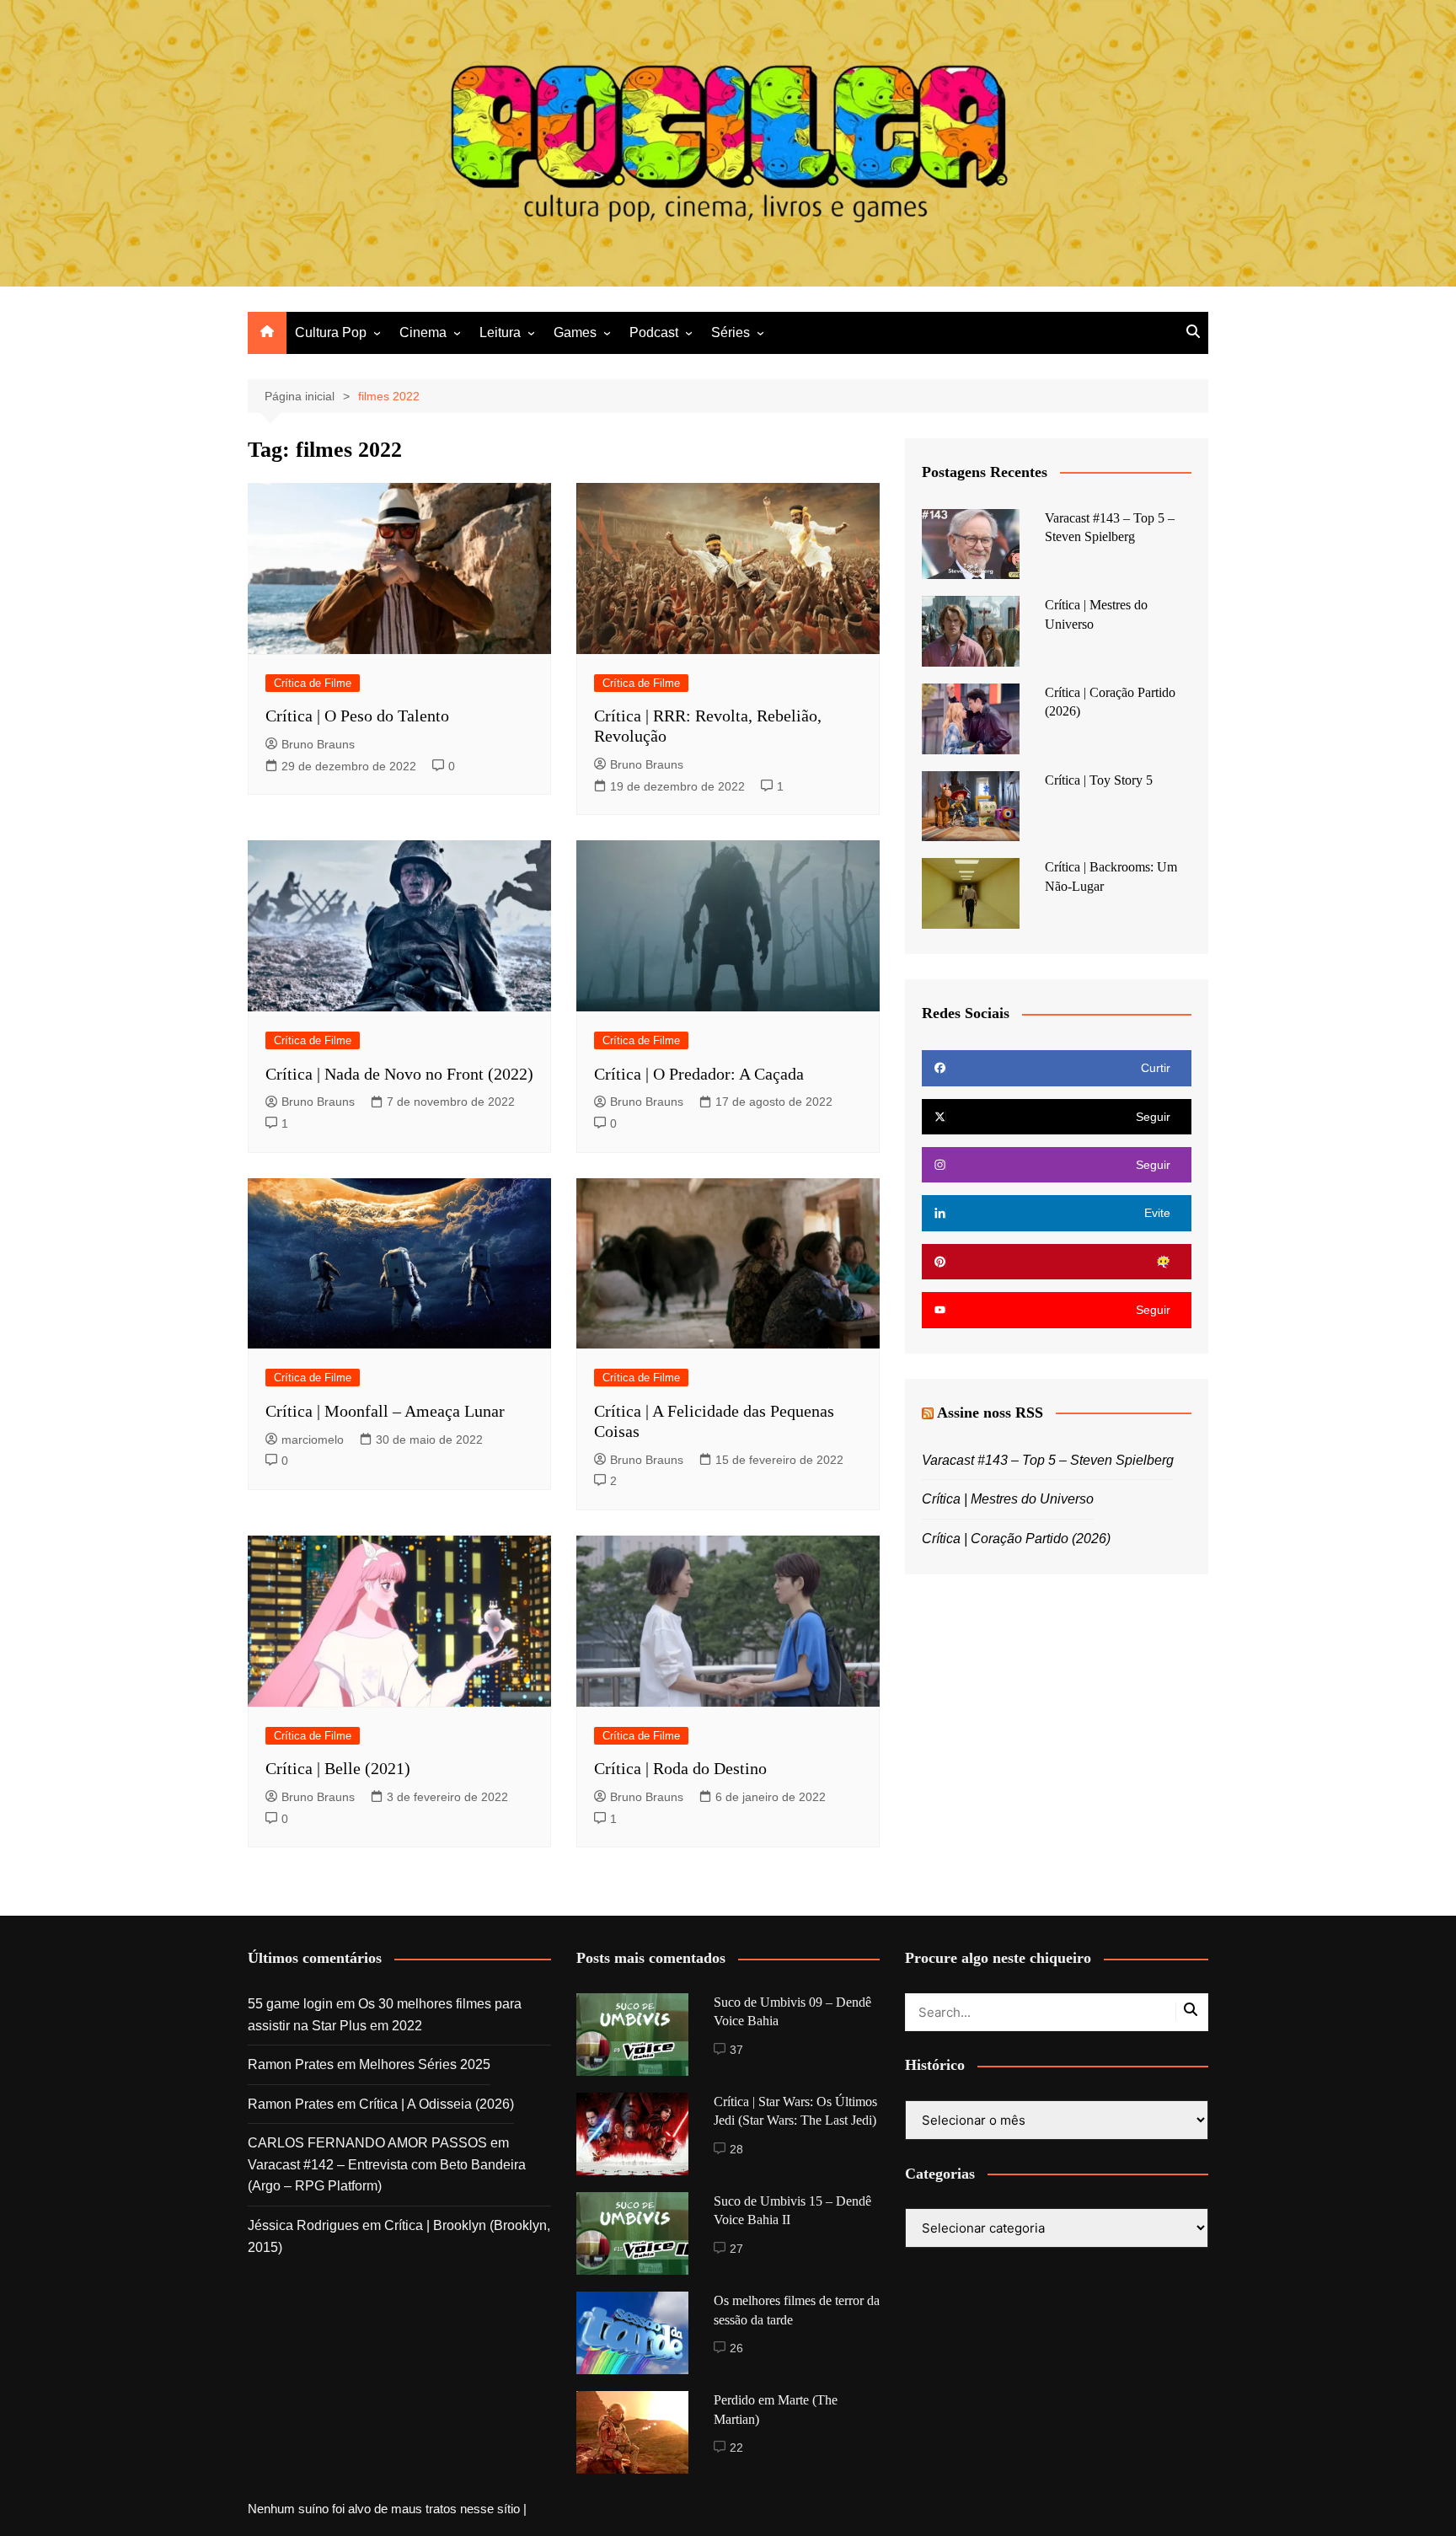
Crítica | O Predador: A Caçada (699, 1074)
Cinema (423, 332)
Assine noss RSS (990, 1413)
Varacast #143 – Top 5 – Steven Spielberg (1048, 1460)
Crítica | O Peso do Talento (357, 716)
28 (736, 2149)
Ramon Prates (291, 2064)
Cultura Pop (331, 332)
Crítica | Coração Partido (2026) (1016, 1539)
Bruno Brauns (318, 744)
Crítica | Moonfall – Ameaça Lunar (385, 1411)
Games (575, 332)
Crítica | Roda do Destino (680, 1768)
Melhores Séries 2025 (425, 2064)
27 (736, 2249)
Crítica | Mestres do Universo (1008, 1499)
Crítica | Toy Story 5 (1099, 780)
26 (736, 2348)
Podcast (654, 332)
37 (736, 2050)
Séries (731, 332)
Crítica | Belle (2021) (338, 1768)
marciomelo (313, 1440)
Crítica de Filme (313, 683)
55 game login (290, 2004)
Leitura (500, 332)
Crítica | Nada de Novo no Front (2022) (399, 1074)
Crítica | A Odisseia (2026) (436, 2104)
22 (736, 2448)
